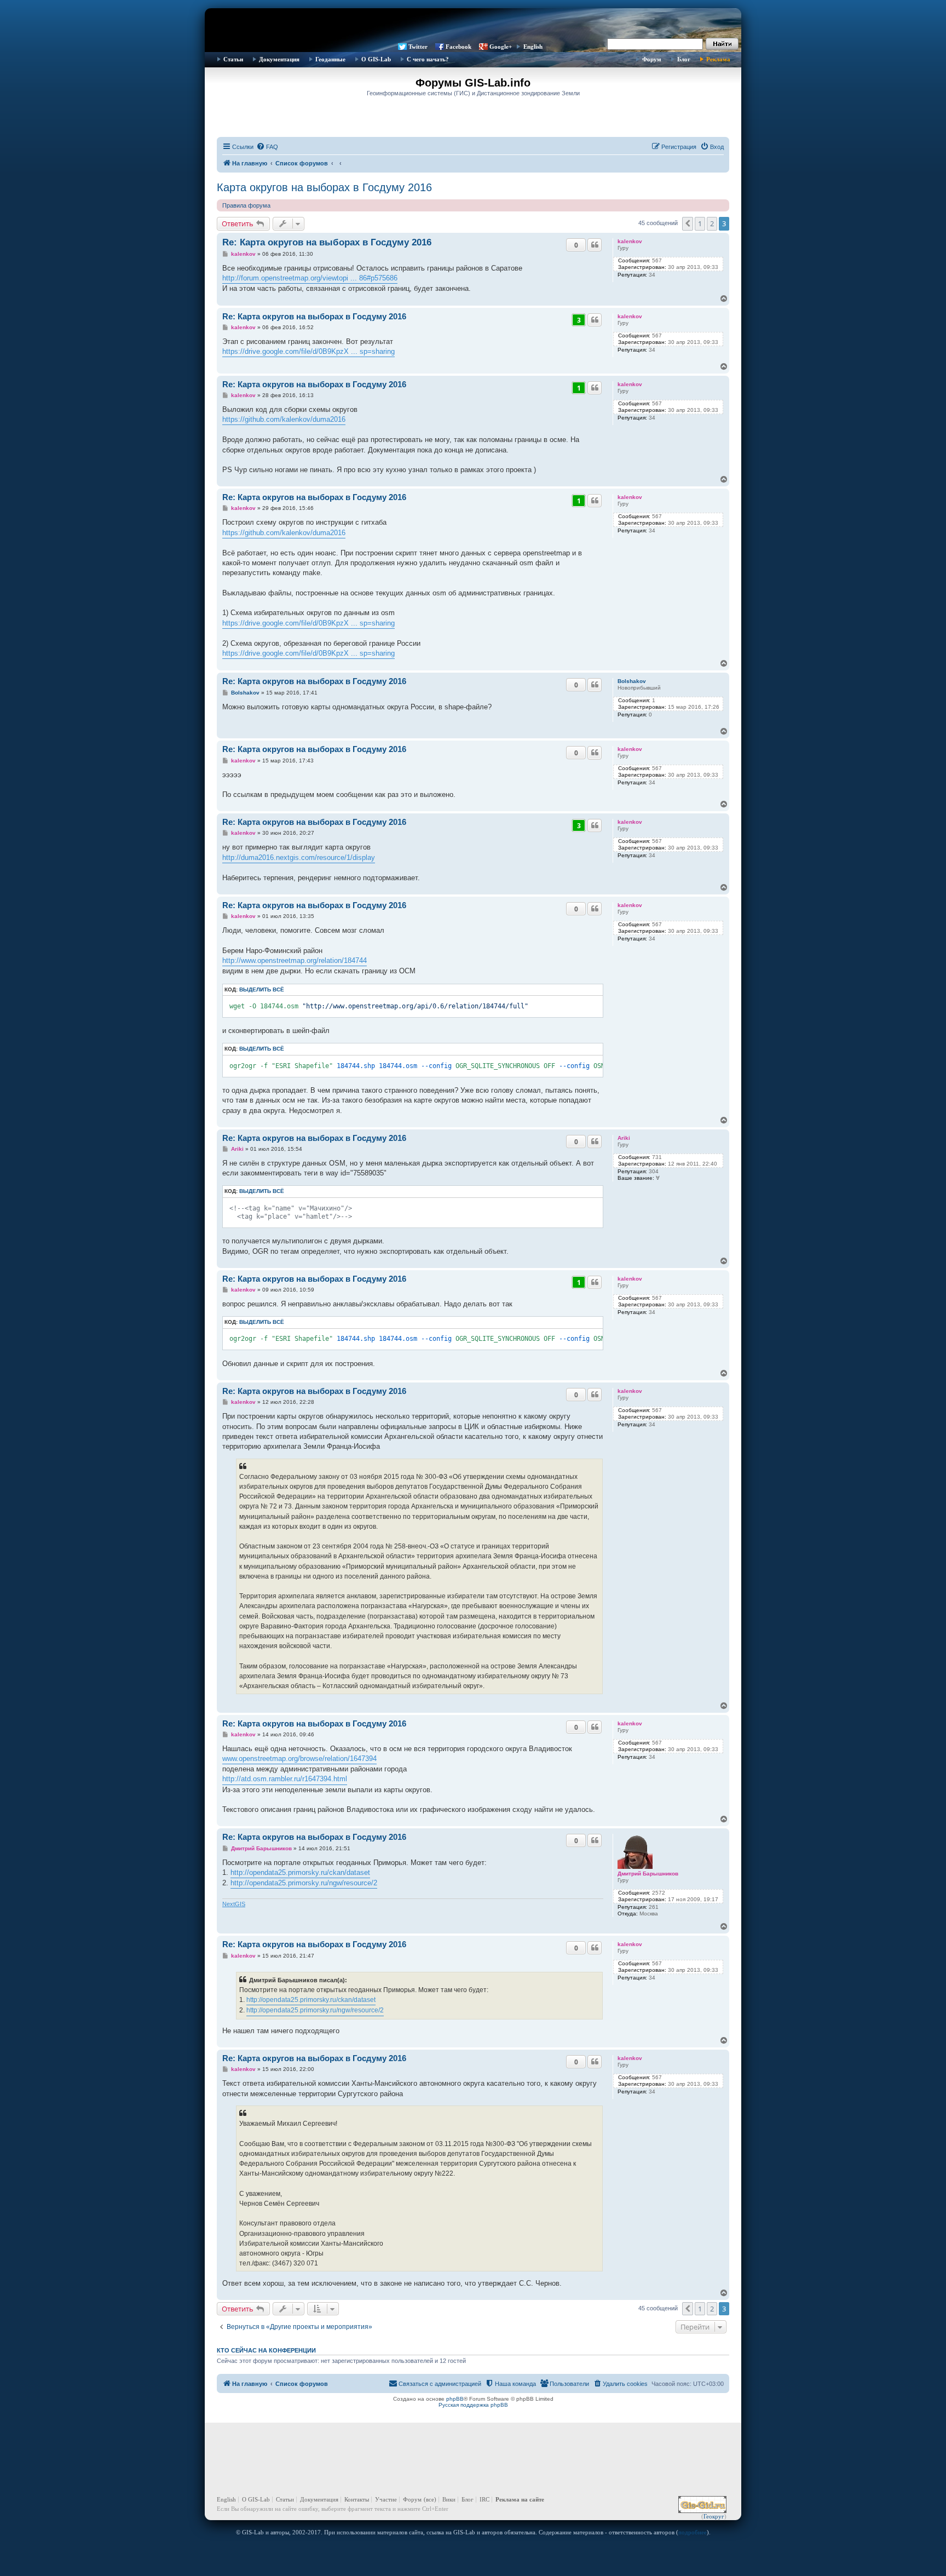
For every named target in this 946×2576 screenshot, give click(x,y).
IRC (484, 2499)
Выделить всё (262, 989)
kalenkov (630, 241)
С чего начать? (428, 59)
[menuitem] (267, 147)
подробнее (693, 2532)
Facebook (458, 47)
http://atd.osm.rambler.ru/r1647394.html (285, 1779)
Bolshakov (632, 681)
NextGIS (234, 1904)
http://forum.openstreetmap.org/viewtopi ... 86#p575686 (310, 278)
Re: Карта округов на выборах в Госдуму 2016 (327, 242)
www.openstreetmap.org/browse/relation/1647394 (299, 1759)
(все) (430, 2499)
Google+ (501, 47)
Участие (386, 2499)
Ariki (624, 1138)
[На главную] (473, 25)
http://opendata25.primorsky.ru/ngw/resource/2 (304, 1883)
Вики (449, 2499)
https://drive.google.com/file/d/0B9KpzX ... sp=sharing (308, 351)
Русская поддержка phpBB (473, 2405)
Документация (279, 59)
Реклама (718, 59)
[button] (688, 223)
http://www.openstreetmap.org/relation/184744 (295, 960)
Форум (652, 59)
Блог (684, 59)
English (533, 47)
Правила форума (246, 205)
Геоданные (330, 59)
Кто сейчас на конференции (266, 2350)
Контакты (357, 2499)
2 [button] (712, 223)
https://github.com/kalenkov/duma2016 (284, 419)
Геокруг (714, 2516)
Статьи (233, 59)
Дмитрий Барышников (648, 1874)
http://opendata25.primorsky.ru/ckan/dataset (300, 1872)
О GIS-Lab (376, 59)
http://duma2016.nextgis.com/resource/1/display (299, 857)
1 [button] (700, 223)
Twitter (418, 47)
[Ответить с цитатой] (595, 245)
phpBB (455, 2399)
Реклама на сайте (520, 2499)
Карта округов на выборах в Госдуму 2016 (324, 187)
